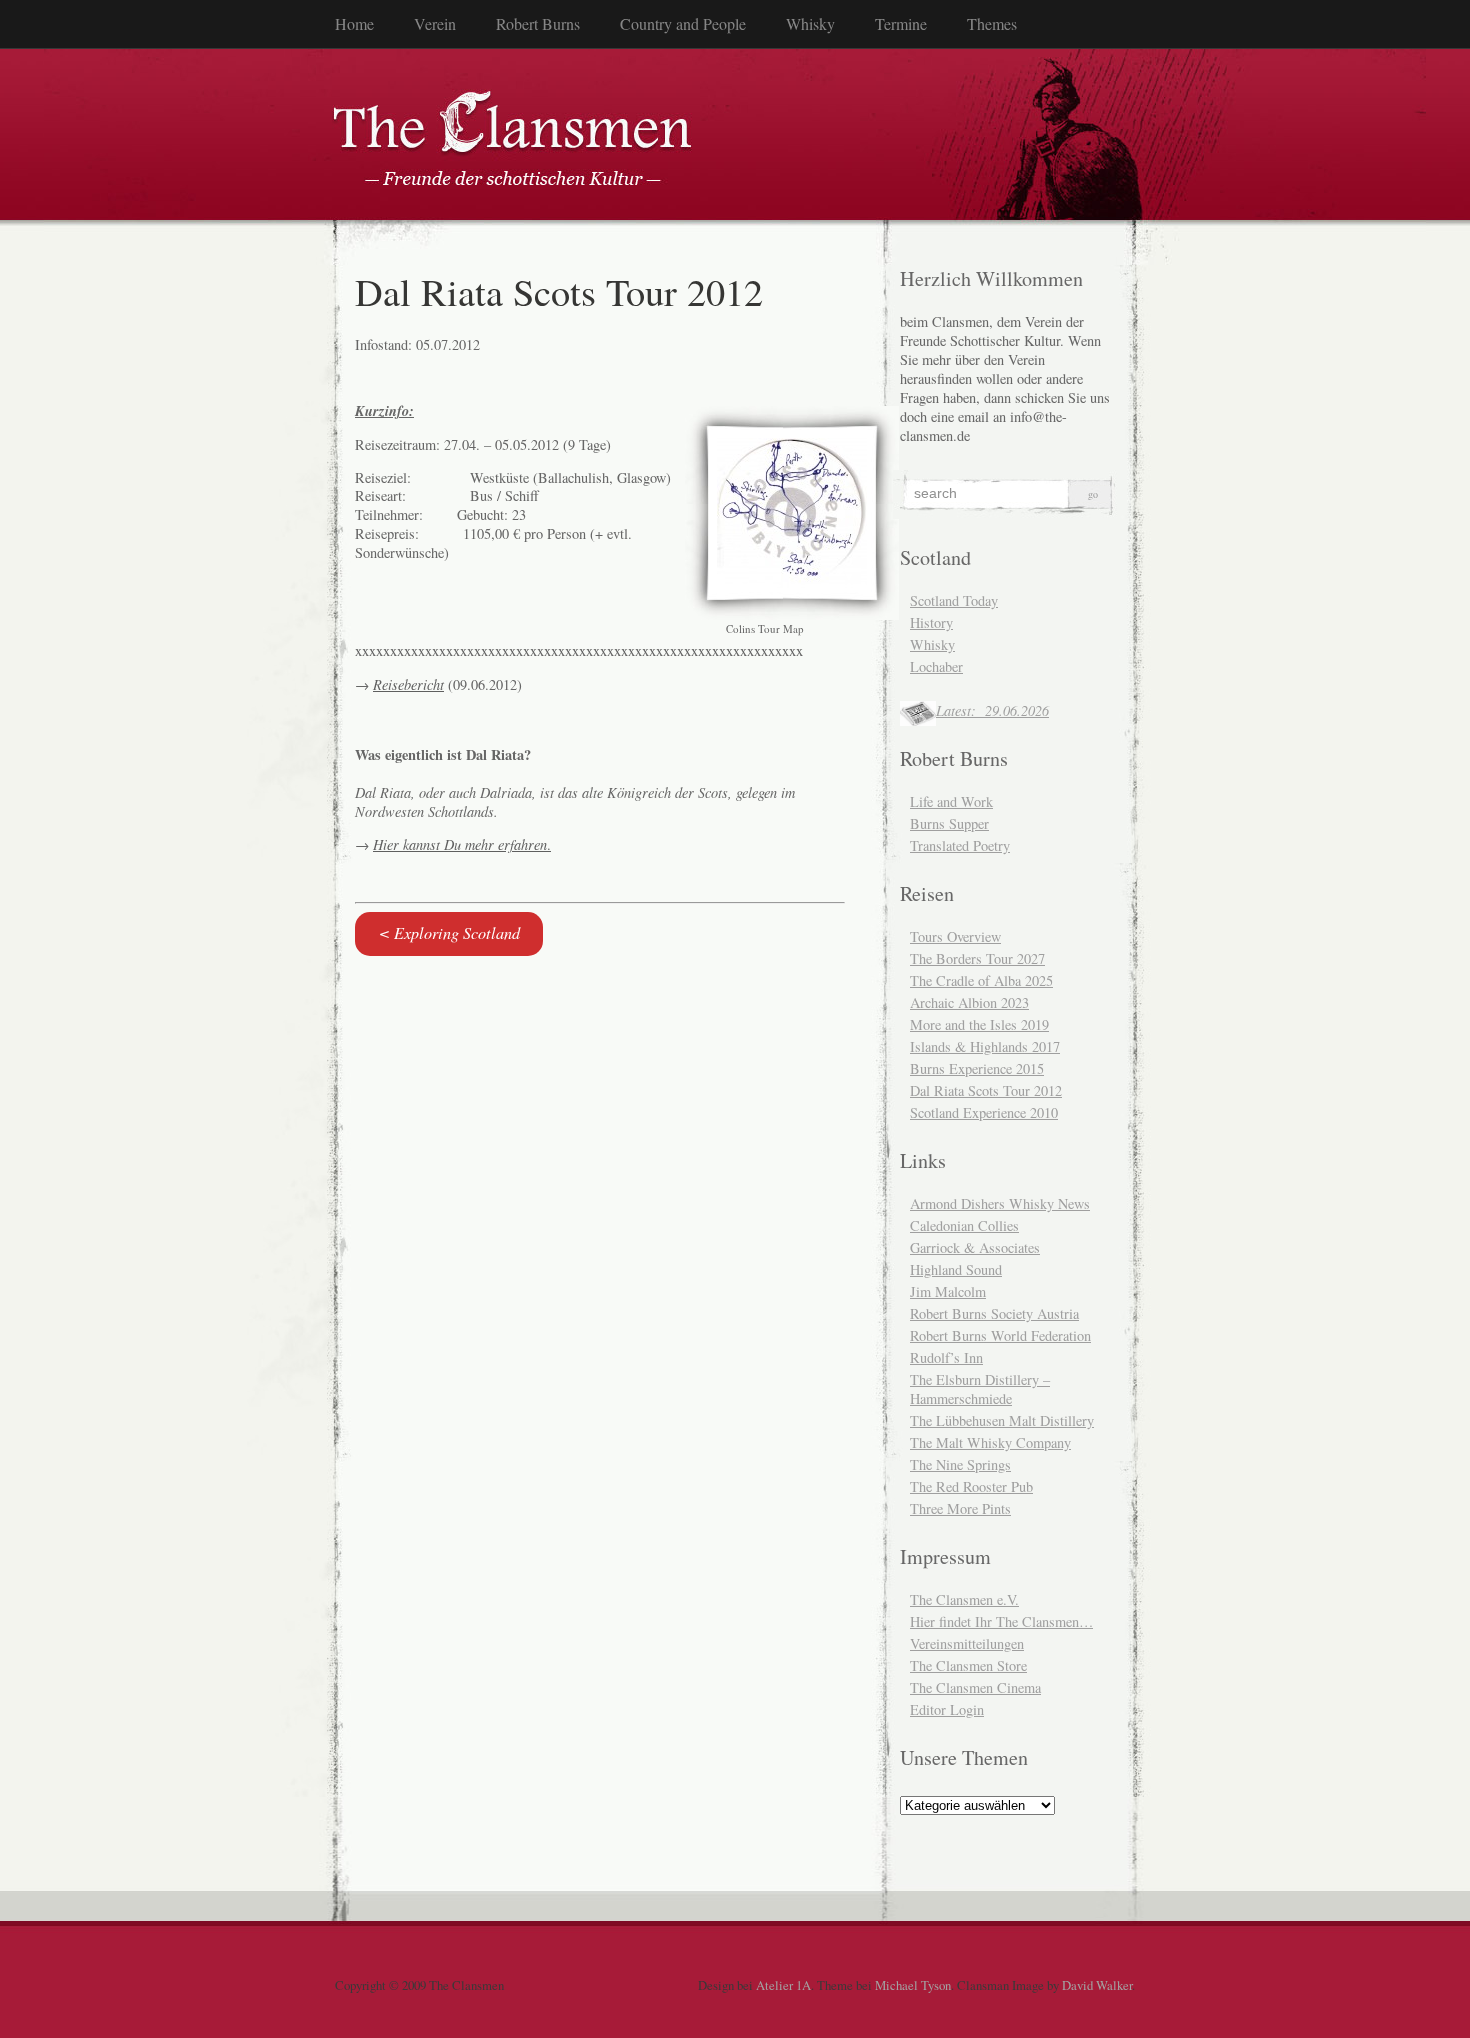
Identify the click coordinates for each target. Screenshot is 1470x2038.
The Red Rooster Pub (971, 1486)
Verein (435, 23)
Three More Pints (960, 1508)
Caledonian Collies (964, 1225)
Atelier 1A (783, 1985)
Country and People (683, 23)
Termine (901, 23)
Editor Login (947, 1709)
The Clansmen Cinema (975, 1687)
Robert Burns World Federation (1000, 1335)
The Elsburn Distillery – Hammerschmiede (980, 1389)
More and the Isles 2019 (979, 1024)
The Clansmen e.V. (964, 1599)
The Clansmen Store (968, 1665)
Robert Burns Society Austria (994, 1313)
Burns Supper (949, 823)
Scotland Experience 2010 (984, 1112)
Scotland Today (954, 600)
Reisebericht (408, 684)
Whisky (810, 23)
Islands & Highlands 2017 (985, 1046)
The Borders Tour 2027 (977, 958)
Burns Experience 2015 (977, 1068)
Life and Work (951, 801)
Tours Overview (955, 936)
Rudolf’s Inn (946, 1357)
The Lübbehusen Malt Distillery (1002, 1420)
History (931, 622)
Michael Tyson (913, 1985)
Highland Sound (956, 1269)
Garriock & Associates (975, 1247)
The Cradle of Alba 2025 (981, 980)
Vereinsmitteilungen (967, 1643)
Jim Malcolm (948, 1291)
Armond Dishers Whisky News (1000, 1203)
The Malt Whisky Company (990, 1442)
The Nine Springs (960, 1464)
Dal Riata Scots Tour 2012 (986, 1090)
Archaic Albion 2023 (969, 1002)
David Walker (1097, 1985)
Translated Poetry (960, 845)
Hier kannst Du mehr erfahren (460, 844)
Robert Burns (538, 23)
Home (354, 23)
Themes (992, 23)
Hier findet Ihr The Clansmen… (1001, 1621)
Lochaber (936, 666)
